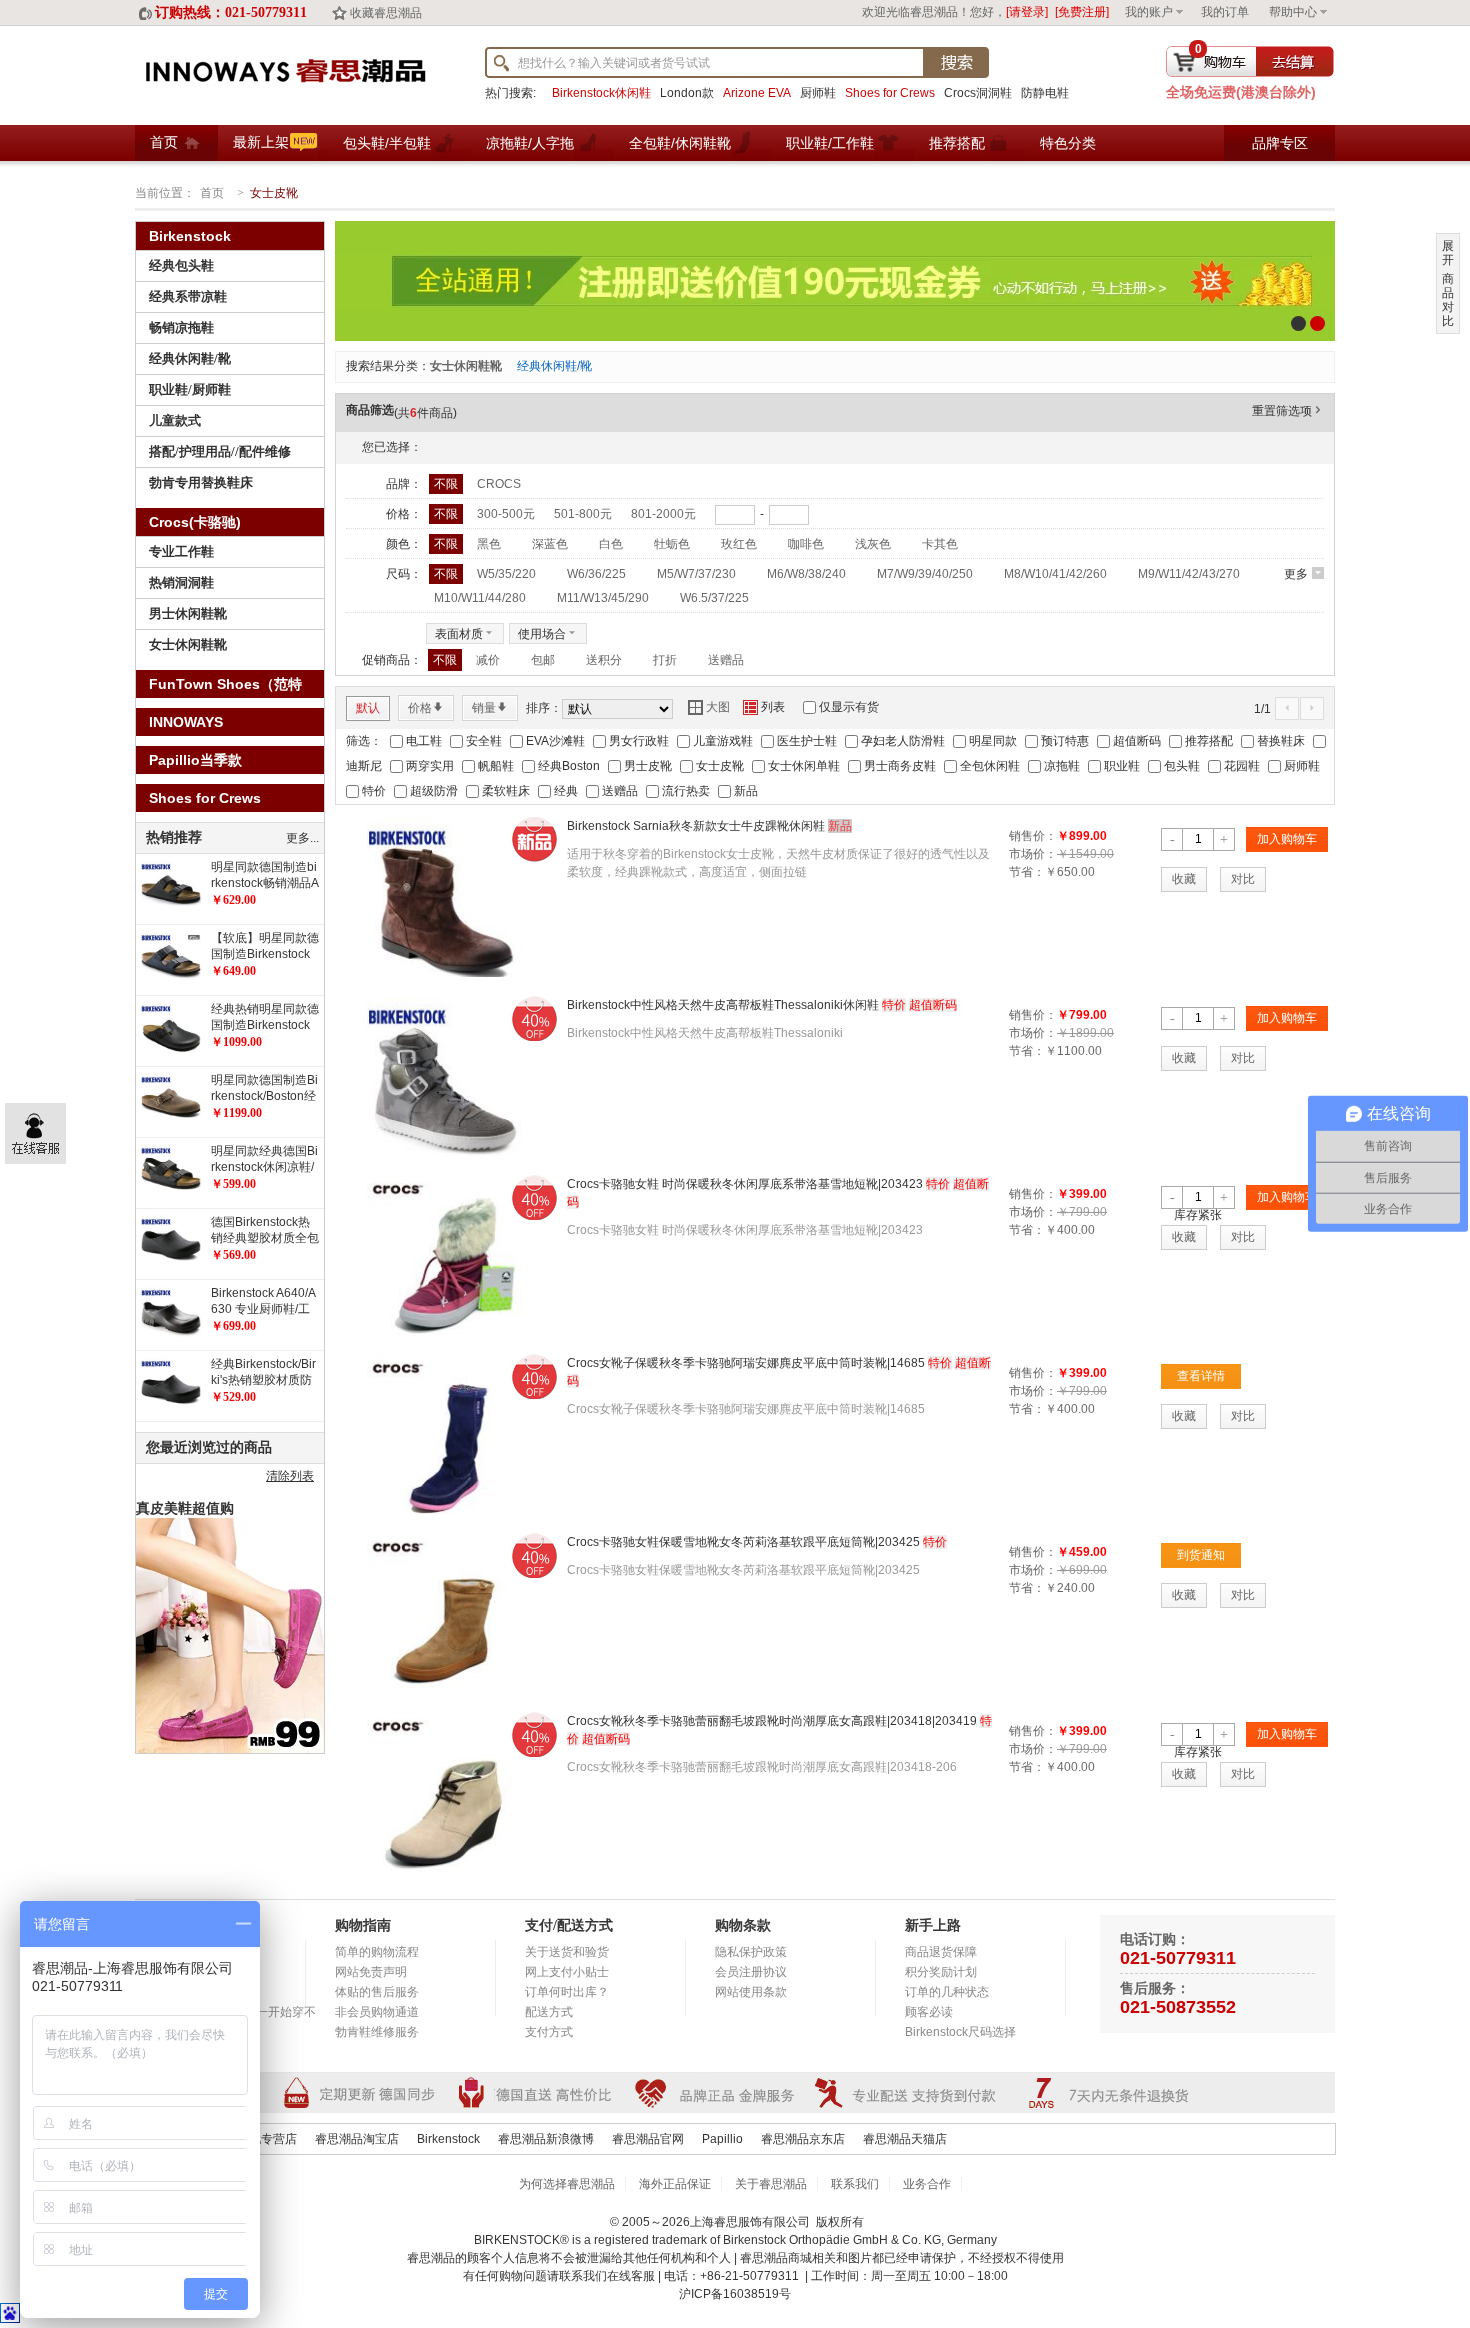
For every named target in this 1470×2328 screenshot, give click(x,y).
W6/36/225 (596, 574)
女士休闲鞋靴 (466, 366)
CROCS (499, 484)
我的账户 (1149, 12)
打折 (665, 660)
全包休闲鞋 (990, 766)
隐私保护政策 (751, 1952)
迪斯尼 (364, 766)
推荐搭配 (1209, 741)
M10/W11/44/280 (480, 598)
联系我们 (855, 2184)
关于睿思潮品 (771, 2184)
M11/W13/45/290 (603, 598)
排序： (544, 708)
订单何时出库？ (567, 1992)
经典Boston (569, 766)
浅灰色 (873, 544)
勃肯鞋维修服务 (377, 2032)
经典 (566, 791)
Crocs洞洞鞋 (978, 93)
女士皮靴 (720, 766)
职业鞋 (1122, 766)
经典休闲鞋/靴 (554, 366)
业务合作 (927, 2184)
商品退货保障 (941, 1952)
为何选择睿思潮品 (567, 2184)
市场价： (1033, 854)
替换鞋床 (1281, 741)
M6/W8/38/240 (806, 574)
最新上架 (261, 142)
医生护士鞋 (807, 741)
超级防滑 (434, 791)
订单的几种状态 (947, 1992)
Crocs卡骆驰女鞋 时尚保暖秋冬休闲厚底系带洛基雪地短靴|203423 (745, 1184)
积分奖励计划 (941, 1972)
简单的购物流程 (377, 1952)
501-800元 (583, 514)
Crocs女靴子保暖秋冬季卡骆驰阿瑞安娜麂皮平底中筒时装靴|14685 (746, 1363)
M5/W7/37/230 (696, 574)
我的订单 (1225, 12)
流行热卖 (686, 791)
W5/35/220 (506, 574)
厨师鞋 (818, 93)
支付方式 (549, 2032)
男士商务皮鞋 (900, 766)
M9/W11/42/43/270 (1189, 574)
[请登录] (1027, 12)
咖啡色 (806, 544)
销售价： (1033, 836)
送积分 (604, 660)
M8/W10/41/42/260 (1055, 574)
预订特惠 (1065, 741)
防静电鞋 (1045, 93)
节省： (1027, 872)
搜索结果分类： (388, 366)
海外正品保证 (675, 2184)
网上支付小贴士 (567, 1972)
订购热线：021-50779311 (231, 12)
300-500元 (506, 514)
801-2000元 (663, 514)
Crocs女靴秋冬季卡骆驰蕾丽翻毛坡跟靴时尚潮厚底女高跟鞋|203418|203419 (772, 1721)
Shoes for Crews (890, 93)
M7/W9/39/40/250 (925, 574)
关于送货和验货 (567, 1952)
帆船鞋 (496, 766)
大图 (709, 707)
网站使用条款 (751, 1992)
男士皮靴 (648, 766)
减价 (488, 660)
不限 (446, 484)
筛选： (364, 741)
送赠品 (726, 660)
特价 (374, 791)
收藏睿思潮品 (386, 13)
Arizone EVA (757, 93)
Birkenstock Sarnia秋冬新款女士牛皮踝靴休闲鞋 (696, 826)
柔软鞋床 (506, 791)
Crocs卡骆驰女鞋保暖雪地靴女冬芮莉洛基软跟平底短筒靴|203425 (743, 1542)
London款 (687, 93)
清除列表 (290, 1476)
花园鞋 (1242, 766)
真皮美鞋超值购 (185, 1508)
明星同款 (993, 741)
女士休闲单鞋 (804, 766)
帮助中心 (1293, 12)
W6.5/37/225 (714, 598)
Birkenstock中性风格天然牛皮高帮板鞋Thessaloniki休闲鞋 (723, 1005)
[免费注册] (1082, 12)
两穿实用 (430, 766)
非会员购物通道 (377, 2012)
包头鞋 (1182, 766)
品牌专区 (1280, 143)
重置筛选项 (1288, 411)
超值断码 (1137, 741)
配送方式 (549, 2012)
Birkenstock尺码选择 (960, 2032)
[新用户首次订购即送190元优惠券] (835, 281)
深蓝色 (550, 544)
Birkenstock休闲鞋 (601, 93)
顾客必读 (929, 2012)
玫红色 (739, 544)
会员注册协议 (751, 1972)
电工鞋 (424, 741)
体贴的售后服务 (377, 1992)
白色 (611, 544)
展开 (1448, 253)
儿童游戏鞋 (723, 741)
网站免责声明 (371, 1972)
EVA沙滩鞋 (555, 741)
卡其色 (940, 544)
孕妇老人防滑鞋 (903, 741)
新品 (746, 791)
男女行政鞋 (639, 741)
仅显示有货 (849, 707)
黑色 (489, 544)
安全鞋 (484, 741)
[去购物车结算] (1250, 61)
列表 (764, 707)
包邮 (543, 660)
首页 (164, 142)
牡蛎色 (672, 544)
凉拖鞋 (1062, 766)
